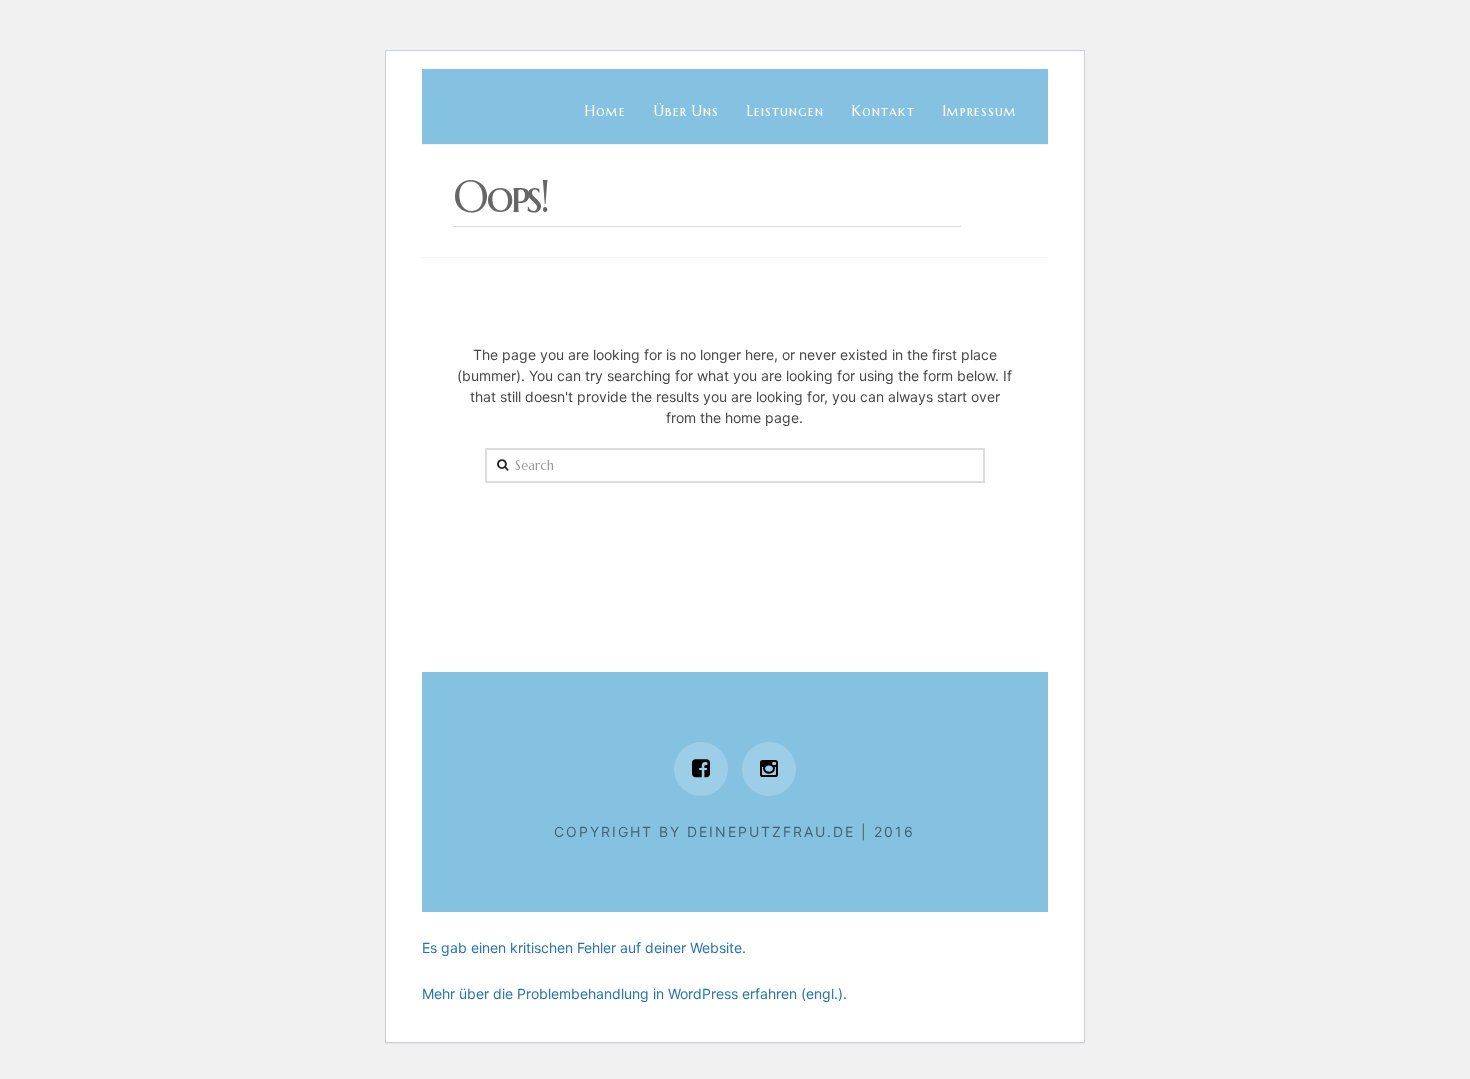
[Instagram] (769, 769)
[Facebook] (701, 769)
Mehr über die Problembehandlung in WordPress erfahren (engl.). (634, 993)
